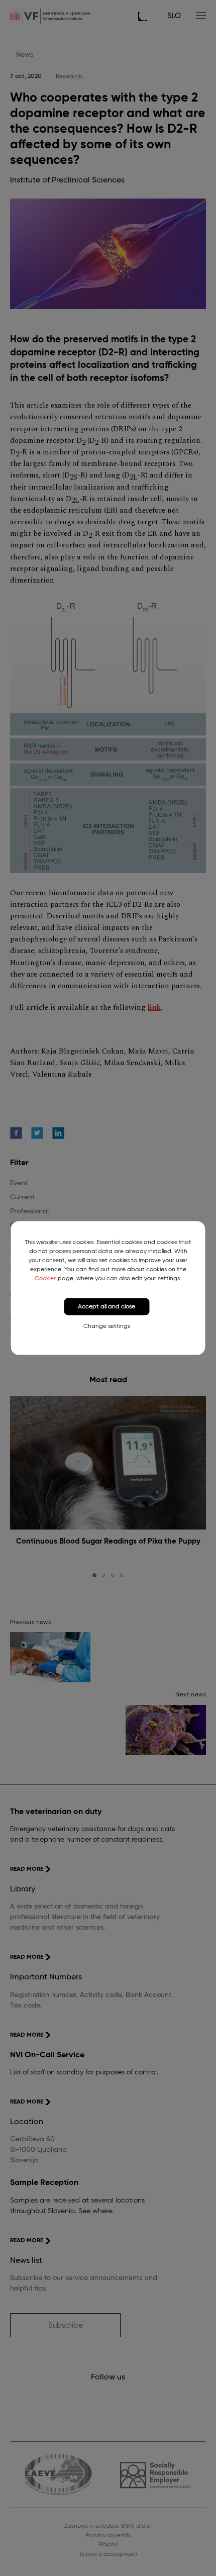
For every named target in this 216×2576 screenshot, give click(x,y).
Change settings (107, 1326)
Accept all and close (106, 1306)
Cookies (45, 1278)
